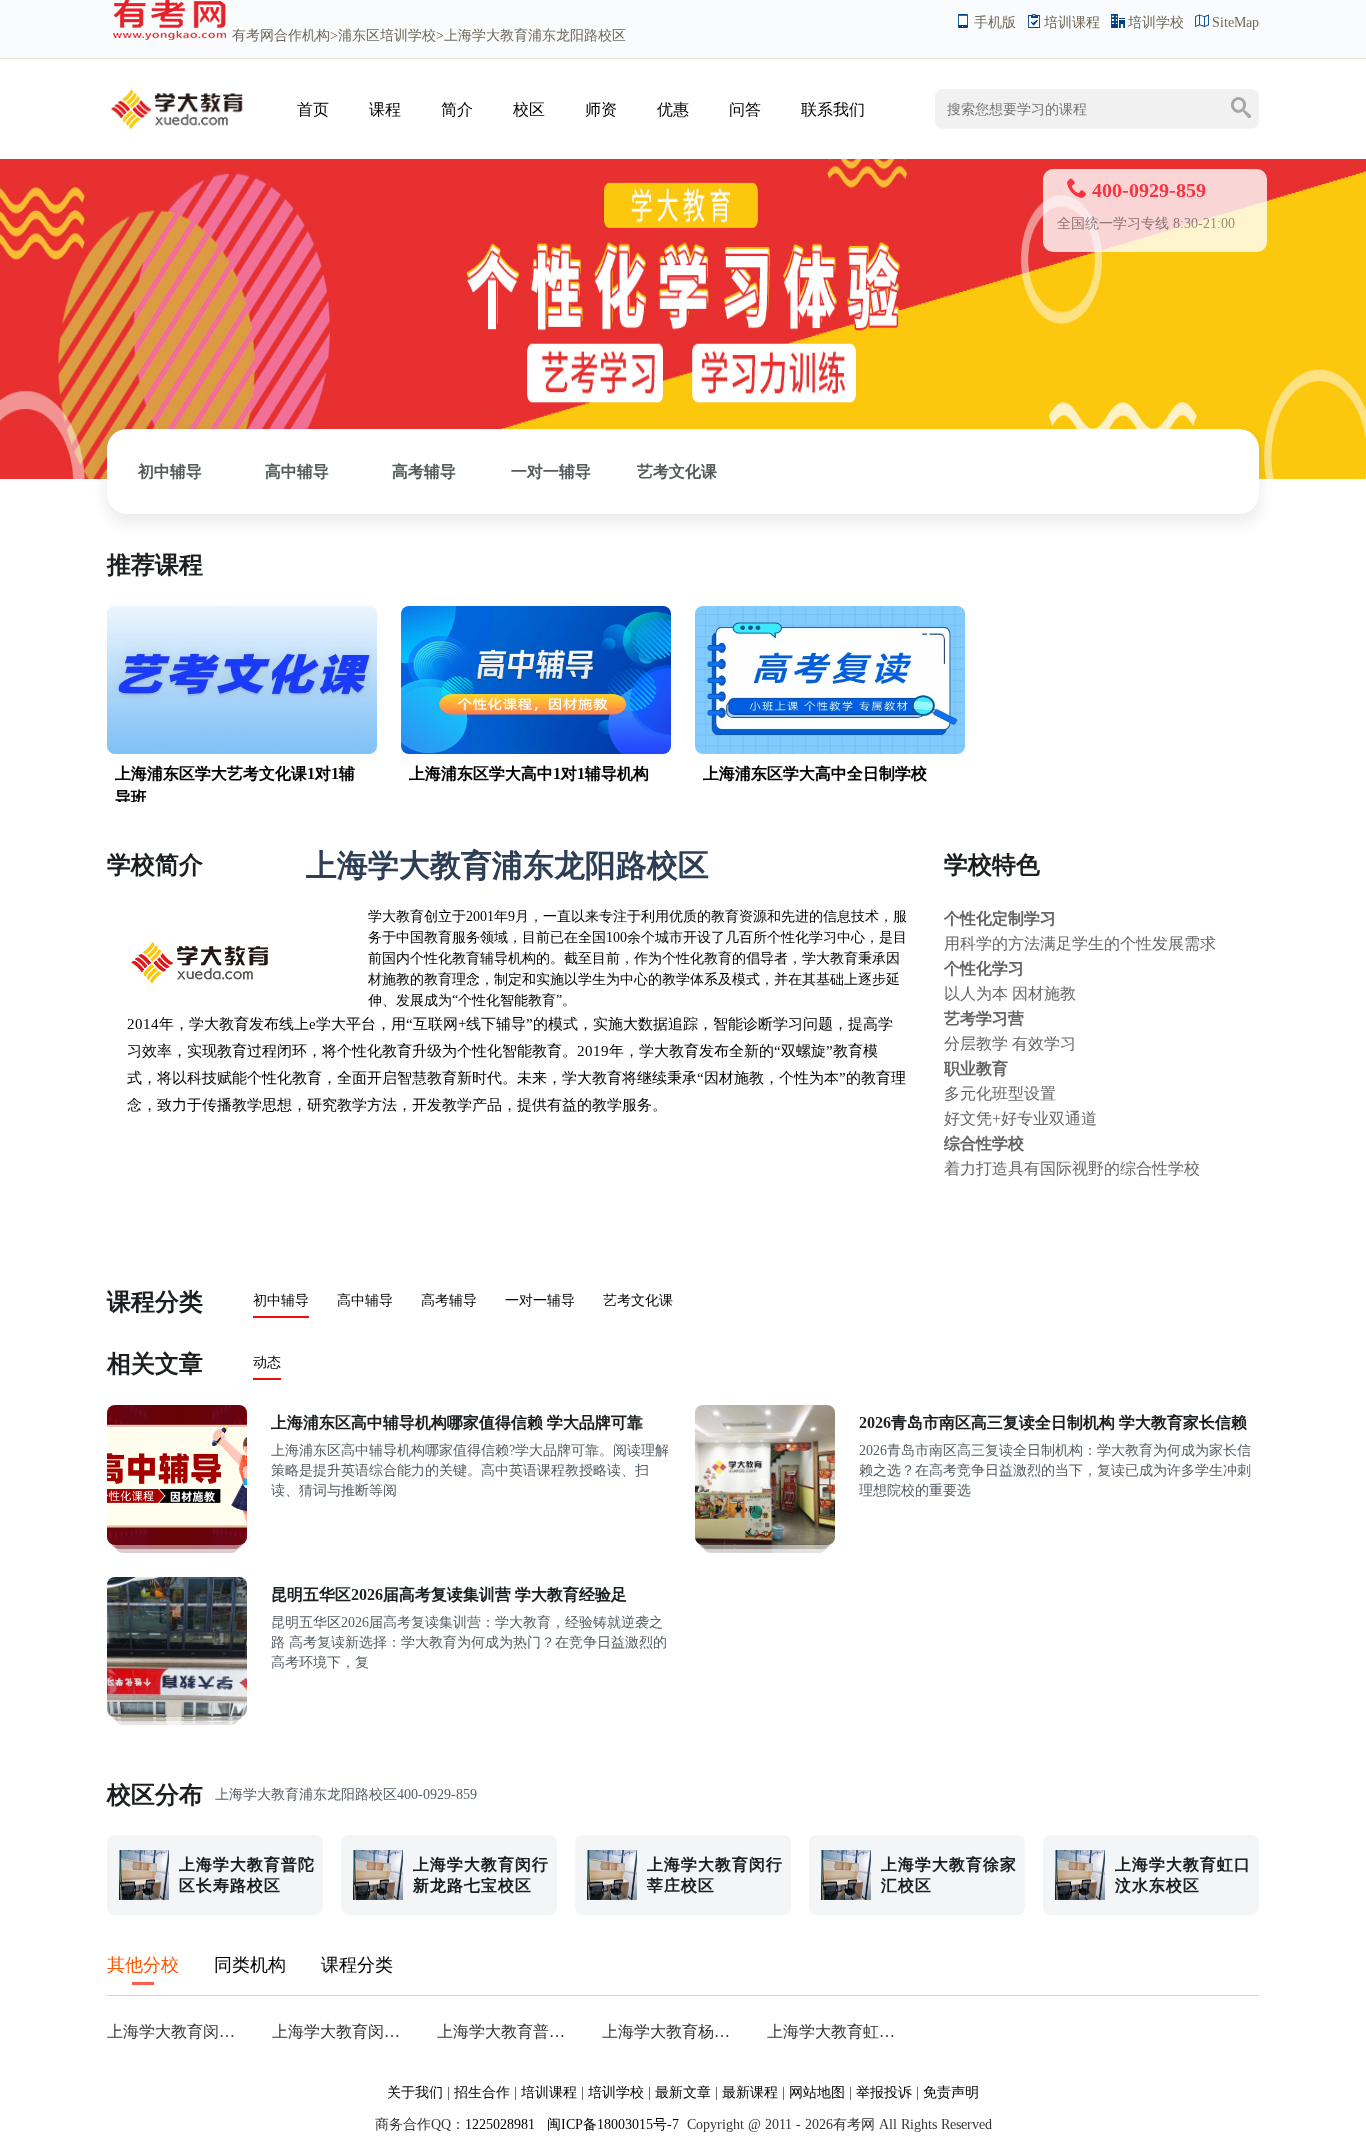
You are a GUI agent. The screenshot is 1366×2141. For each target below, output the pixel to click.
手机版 (995, 22)
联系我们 (833, 109)
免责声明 (951, 2092)
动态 (267, 1362)
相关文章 (155, 1364)
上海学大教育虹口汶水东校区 (837, 2031)
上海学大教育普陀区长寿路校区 (507, 2031)
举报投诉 (884, 2092)
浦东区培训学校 (387, 35)
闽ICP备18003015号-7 (611, 2124)
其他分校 (143, 1965)
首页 (313, 109)
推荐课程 (155, 565)
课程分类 (155, 1302)
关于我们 (415, 2092)
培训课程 (1072, 22)
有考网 (253, 35)
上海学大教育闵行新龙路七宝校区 (342, 2031)
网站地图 (817, 2092)
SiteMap (1235, 22)
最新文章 (683, 2092)
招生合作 (482, 2092)
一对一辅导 (551, 471)
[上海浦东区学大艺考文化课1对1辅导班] (242, 749)
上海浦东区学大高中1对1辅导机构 (529, 773)
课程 (385, 109)
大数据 (645, 1024)
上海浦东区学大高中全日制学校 (815, 773)
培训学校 (1156, 22)
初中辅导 (170, 471)
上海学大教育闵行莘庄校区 (177, 2031)
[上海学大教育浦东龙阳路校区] (177, 133)
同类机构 (250, 1965)
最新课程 (750, 2092)
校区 (529, 109)
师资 (601, 109)
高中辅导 (297, 471)
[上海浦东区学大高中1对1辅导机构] (536, 749)
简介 (457, 109)
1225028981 (500, 2124)
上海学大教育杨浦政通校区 (672, 2031)
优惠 (673, 109)
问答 (745, 109)
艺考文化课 (677, 471)
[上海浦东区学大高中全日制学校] (830, 749)
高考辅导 (424, 471)
